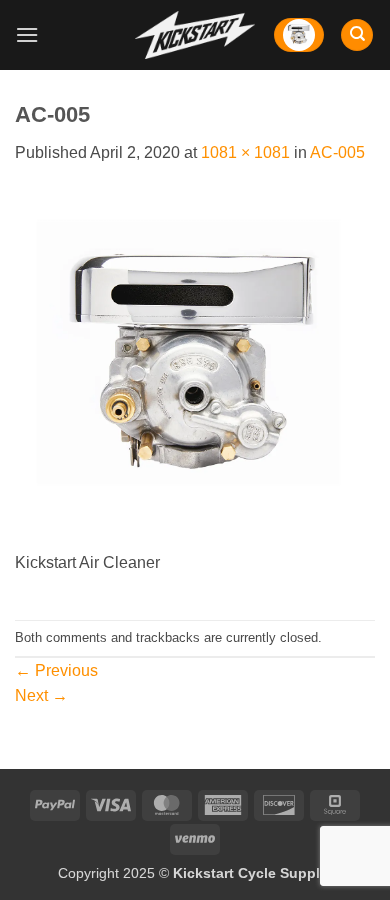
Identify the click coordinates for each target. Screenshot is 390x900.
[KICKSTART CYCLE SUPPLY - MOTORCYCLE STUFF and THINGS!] (195, 34)
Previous (56, 670)
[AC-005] (195, 368)
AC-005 (337, 152)
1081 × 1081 (245, 152)
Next (41, 695)
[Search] (357, 35)
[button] (27, 34)
